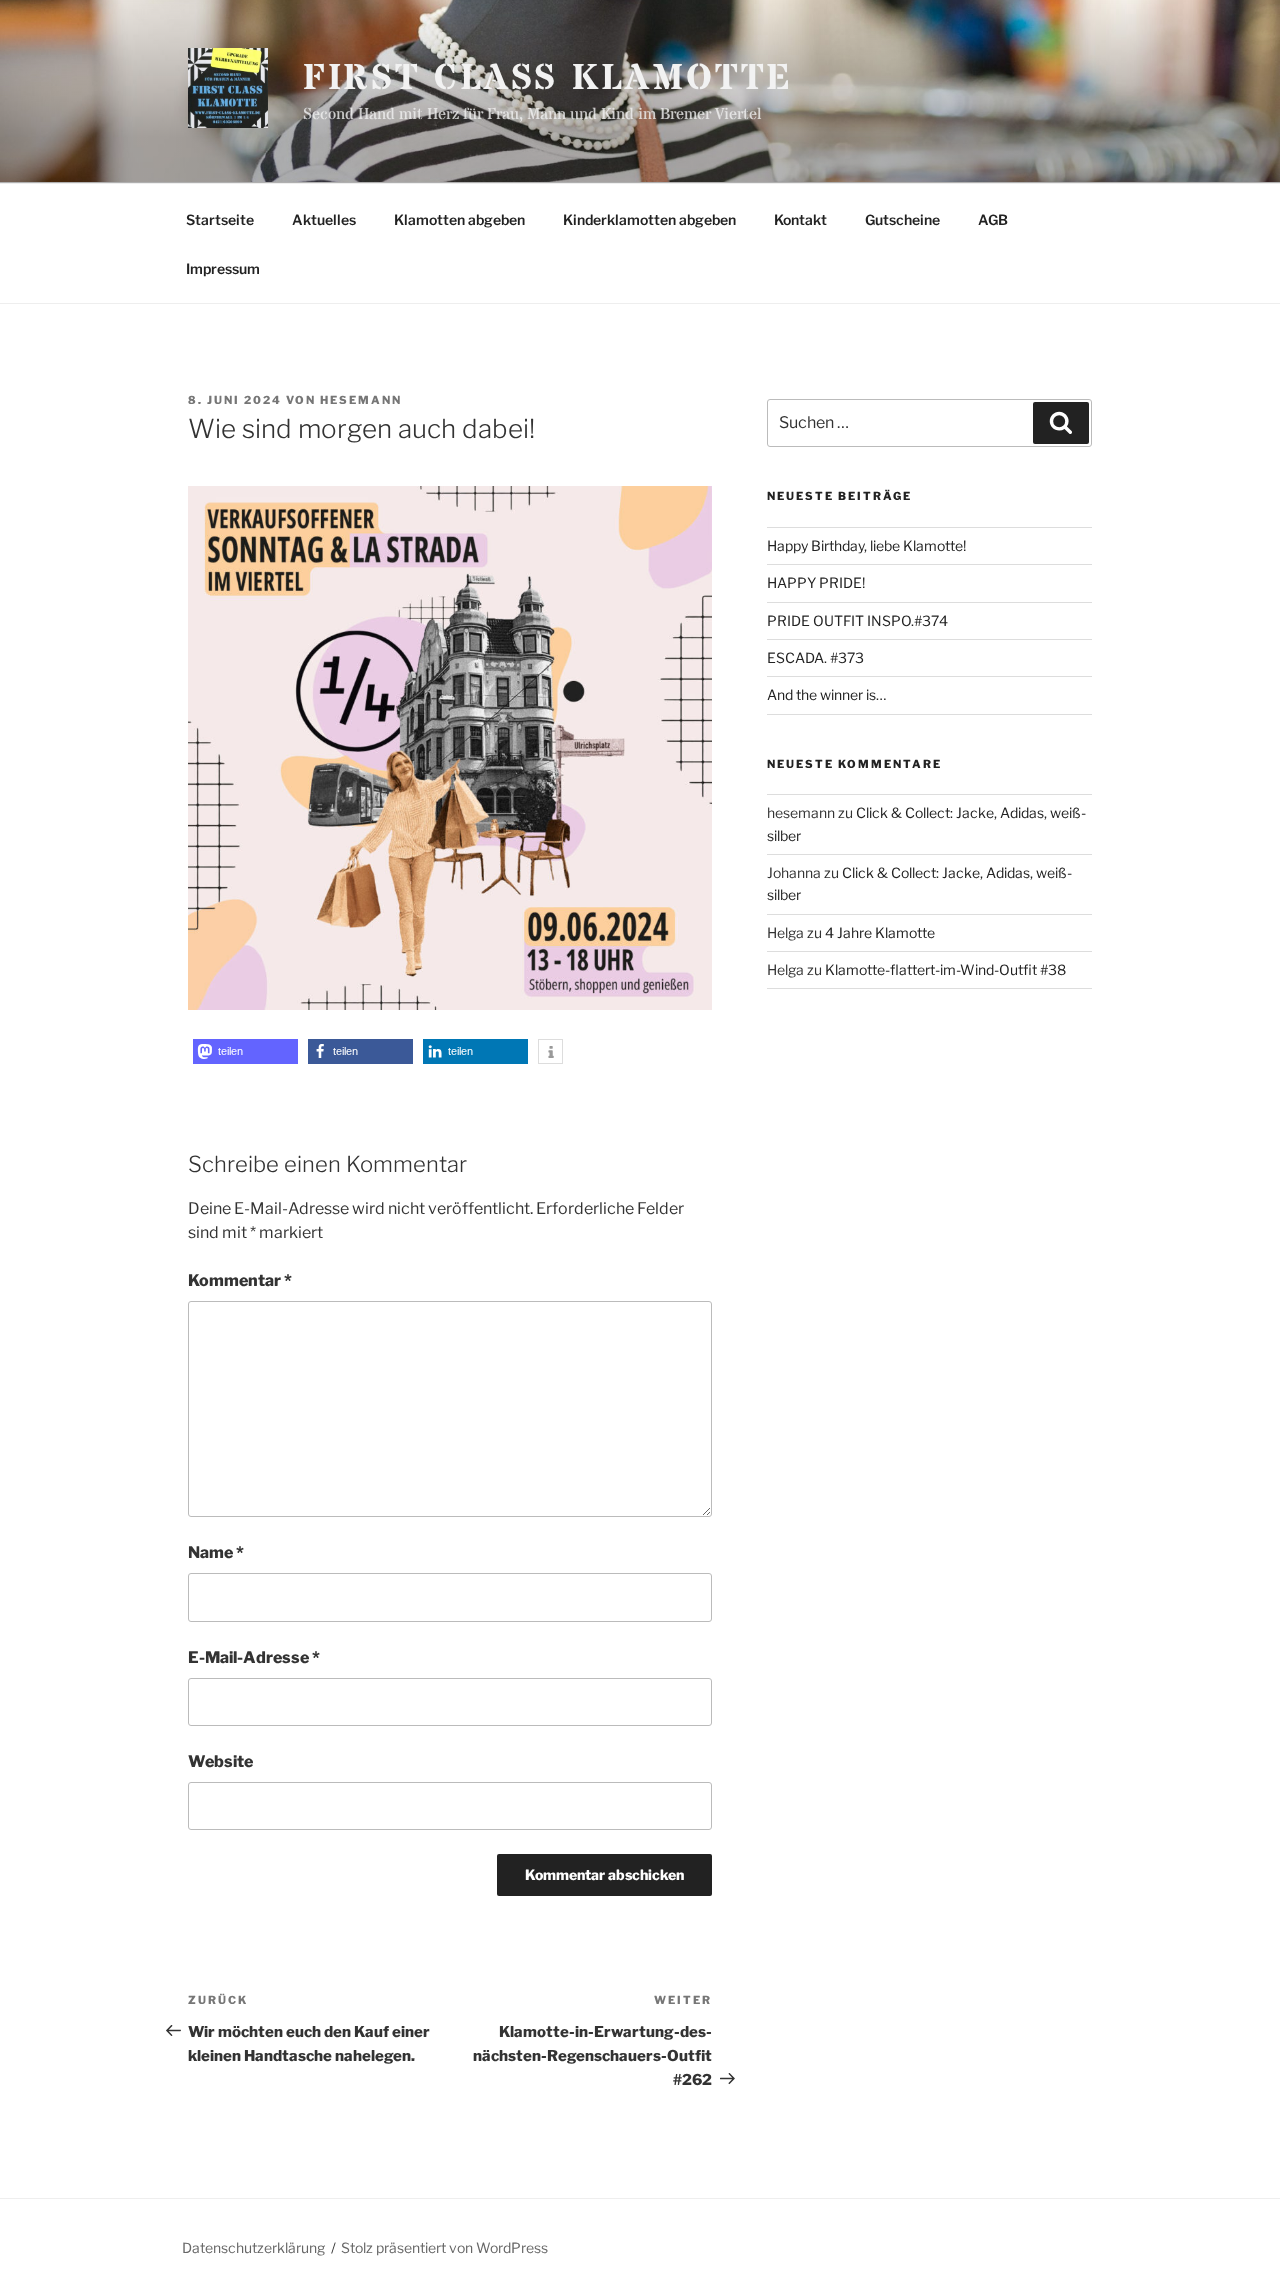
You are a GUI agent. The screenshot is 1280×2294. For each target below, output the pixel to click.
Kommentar (240, 1280)
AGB (993, 219)
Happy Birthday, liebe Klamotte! (866, 545)
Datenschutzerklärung (253, 2247)
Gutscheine (902, 219)
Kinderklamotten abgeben (649, 219)
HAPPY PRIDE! (816, 582)
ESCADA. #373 (815, 657)
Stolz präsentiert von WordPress (444, 2247)
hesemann (361, 400)
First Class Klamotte (548, 79)
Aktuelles (324, 219)
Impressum (223, 268)
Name (216, 1552)
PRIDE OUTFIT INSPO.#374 (857, 620)
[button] (245, 1051)
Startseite (220, 219)
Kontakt (800, 219)
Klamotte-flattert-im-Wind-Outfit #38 (945, 969)
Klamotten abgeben (459, 219)
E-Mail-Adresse (254, 1657)
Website (220, 1761)
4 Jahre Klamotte (880, 932)
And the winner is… (826, 694)
